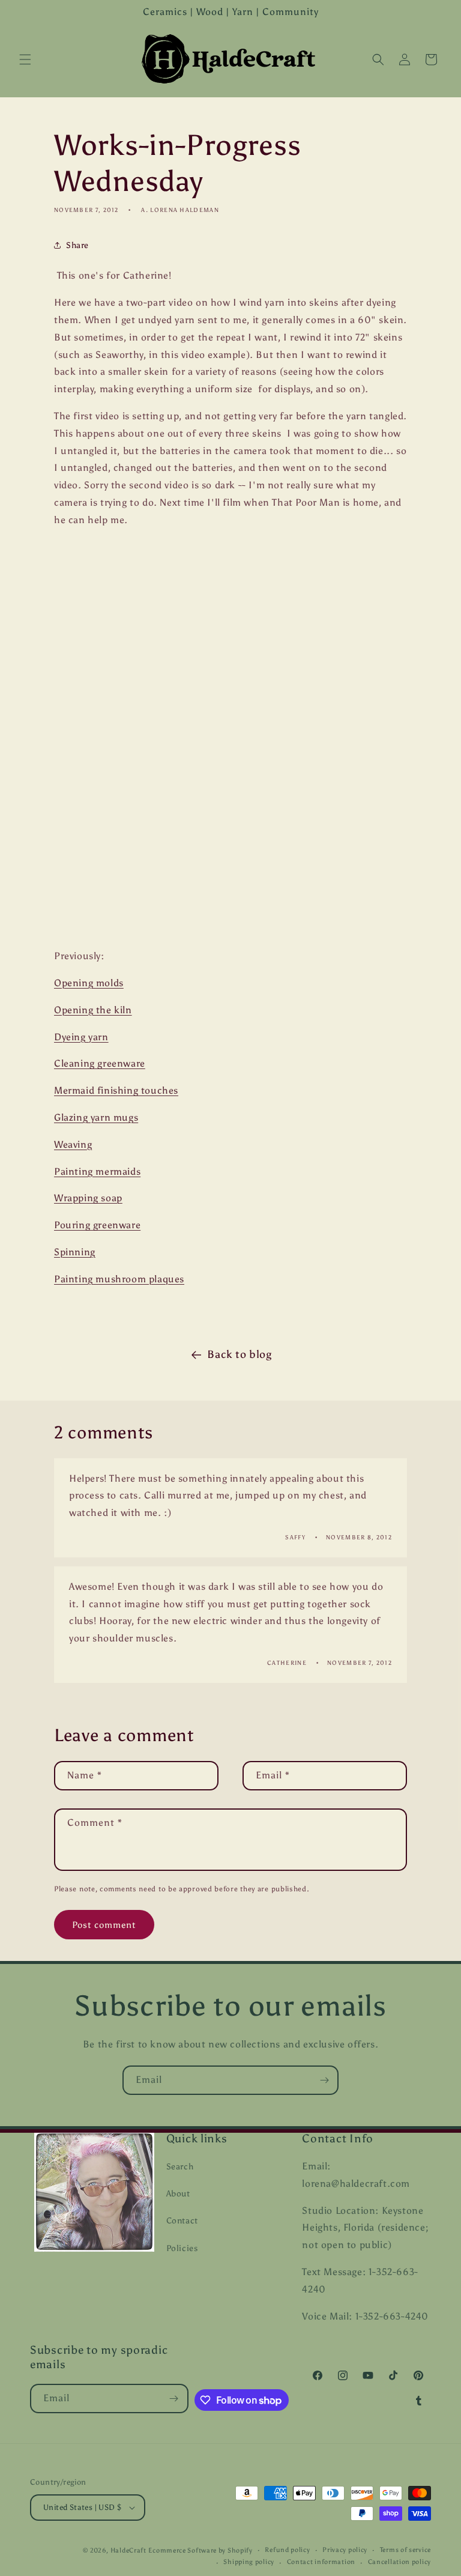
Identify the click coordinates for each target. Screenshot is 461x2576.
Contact (182, 2221)
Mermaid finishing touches (116, 1090)
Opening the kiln (93, 1010)
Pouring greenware (97, 1225)
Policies (182, 2248)
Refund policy (287, 2550)
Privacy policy (345, 2550)
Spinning (75, 1252)
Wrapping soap (88, 1198)
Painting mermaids (97, 1171)
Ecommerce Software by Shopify (200, 2550)
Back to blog (239, 1354)
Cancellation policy (399, 2562)
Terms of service (405, 2550)
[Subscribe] (324, 2080)
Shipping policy (249, 2562)
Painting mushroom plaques (119, 1279)
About (178, 2194)
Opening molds (89, 983)
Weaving (73, 1144)
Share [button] (77, 245)
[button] (25, 59)
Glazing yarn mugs (96, 1117)
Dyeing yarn (81, 1037)
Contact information (321, 2562)
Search (180, 2167)
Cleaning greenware (100, 1063)
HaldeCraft (128, 2550)
